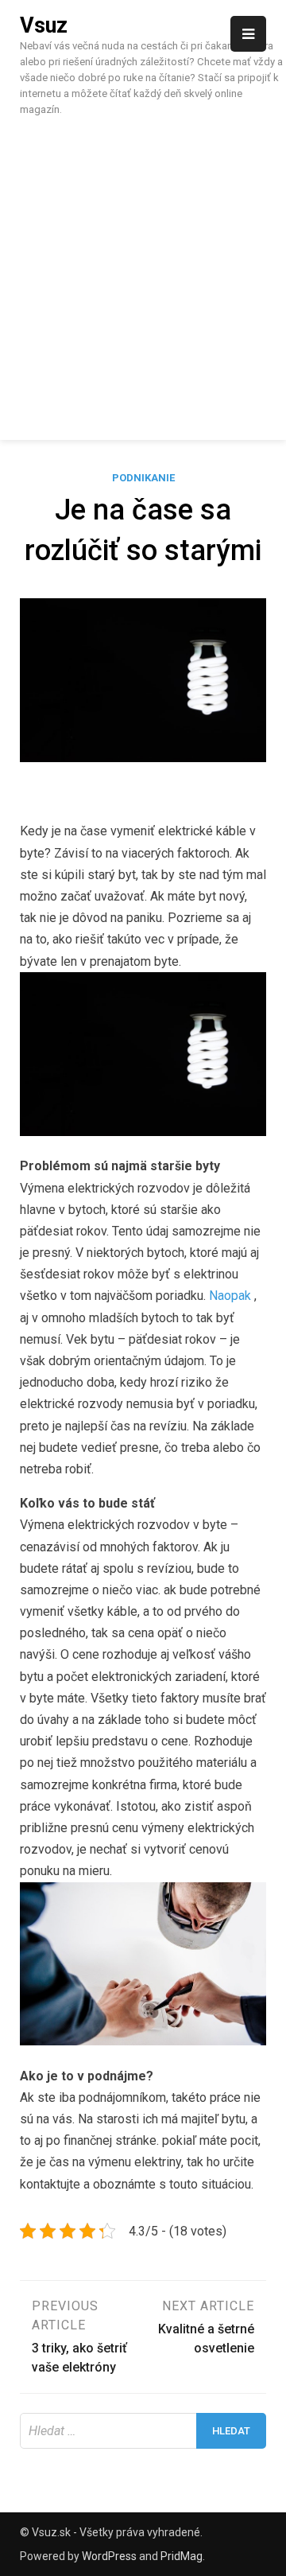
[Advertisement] (143, 276)
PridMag (182, 2556)
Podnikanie (143, 478)
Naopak (230, 1296)
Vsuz (44, 25)
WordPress (109, 2556)
